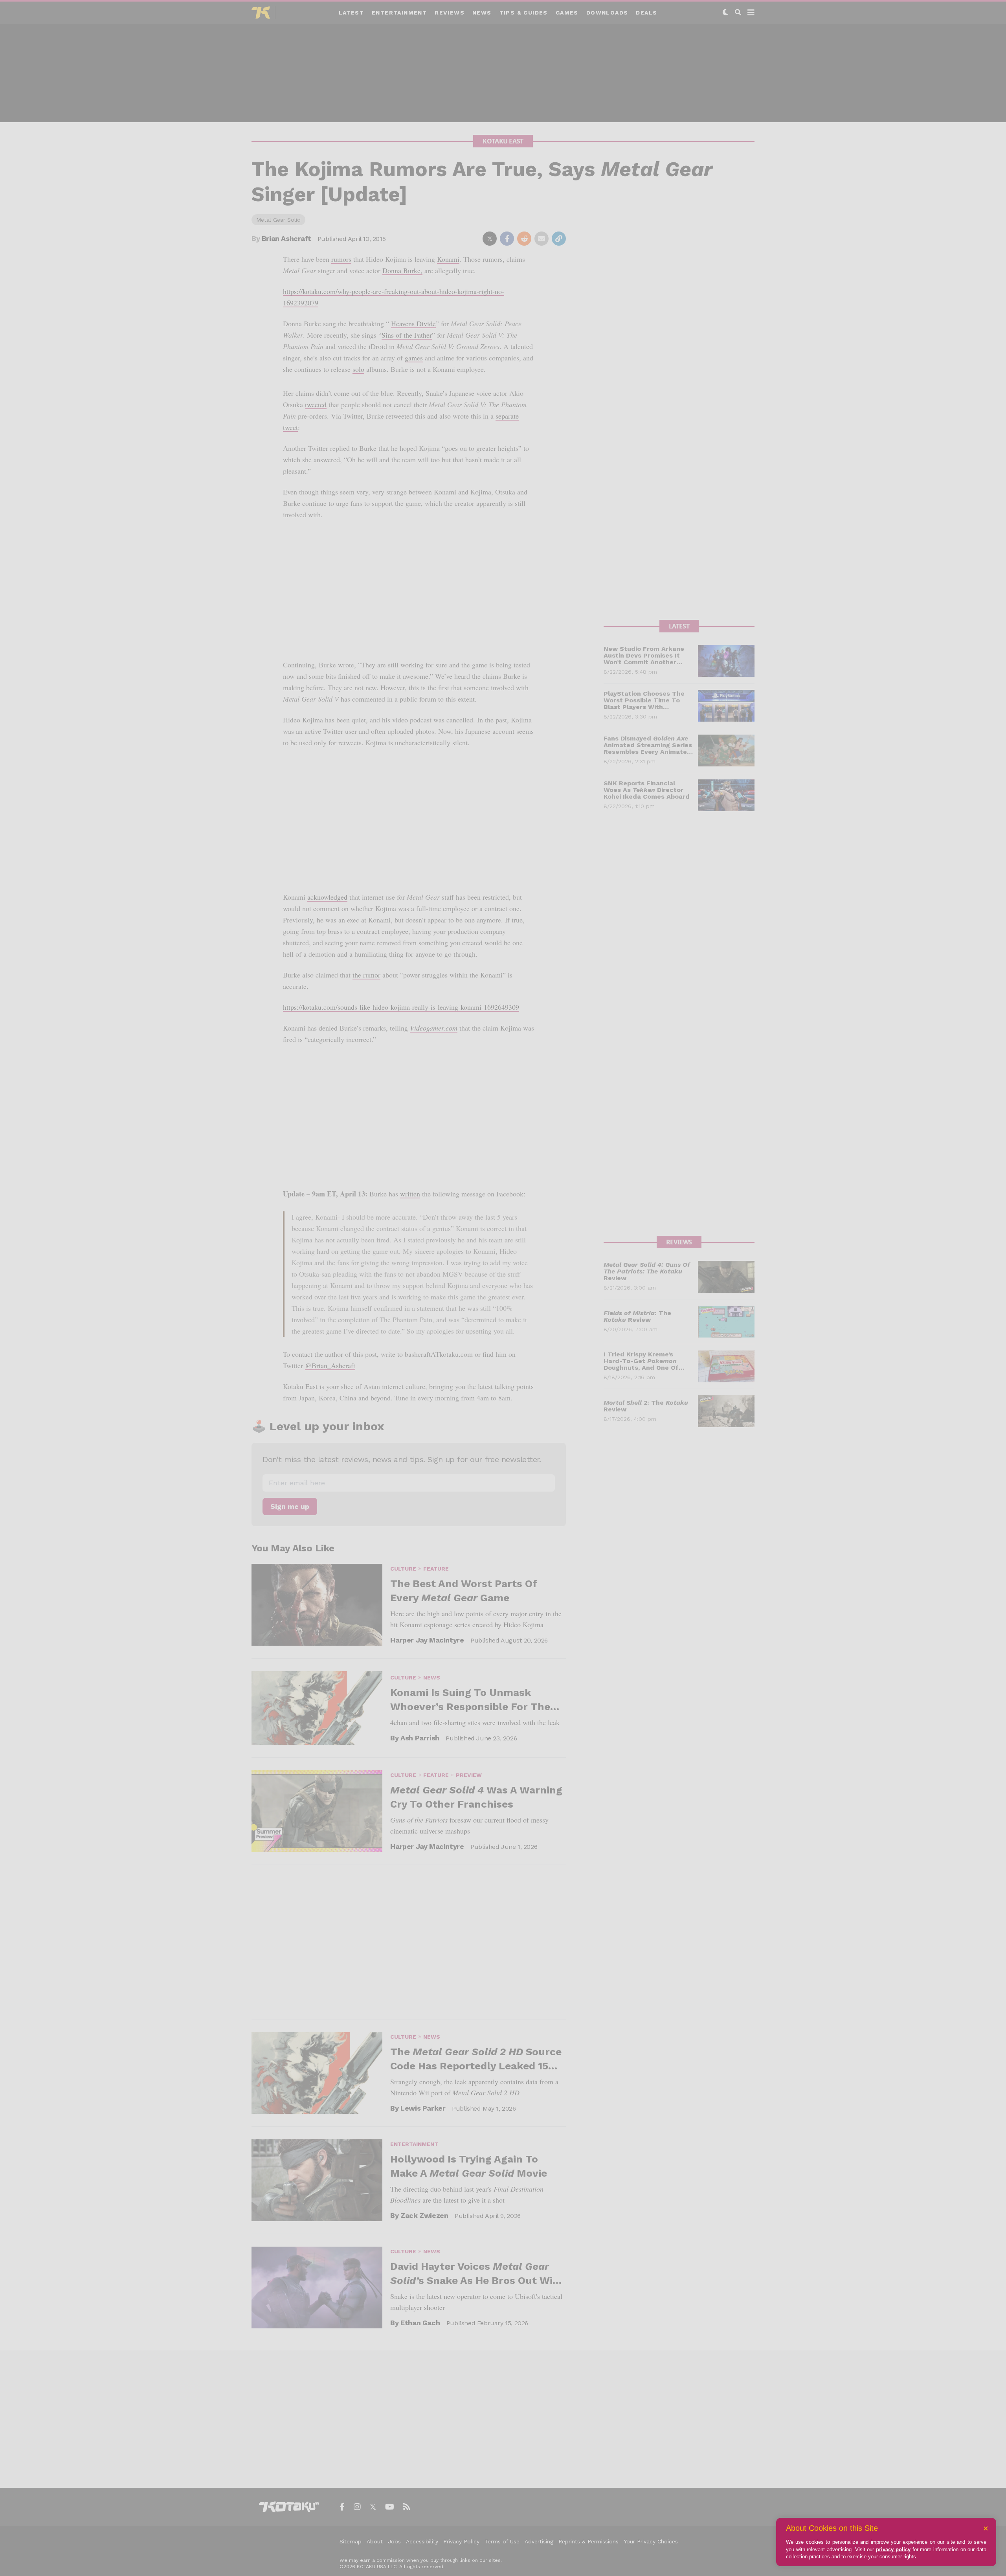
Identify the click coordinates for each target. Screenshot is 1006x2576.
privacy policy (893, 2549)
